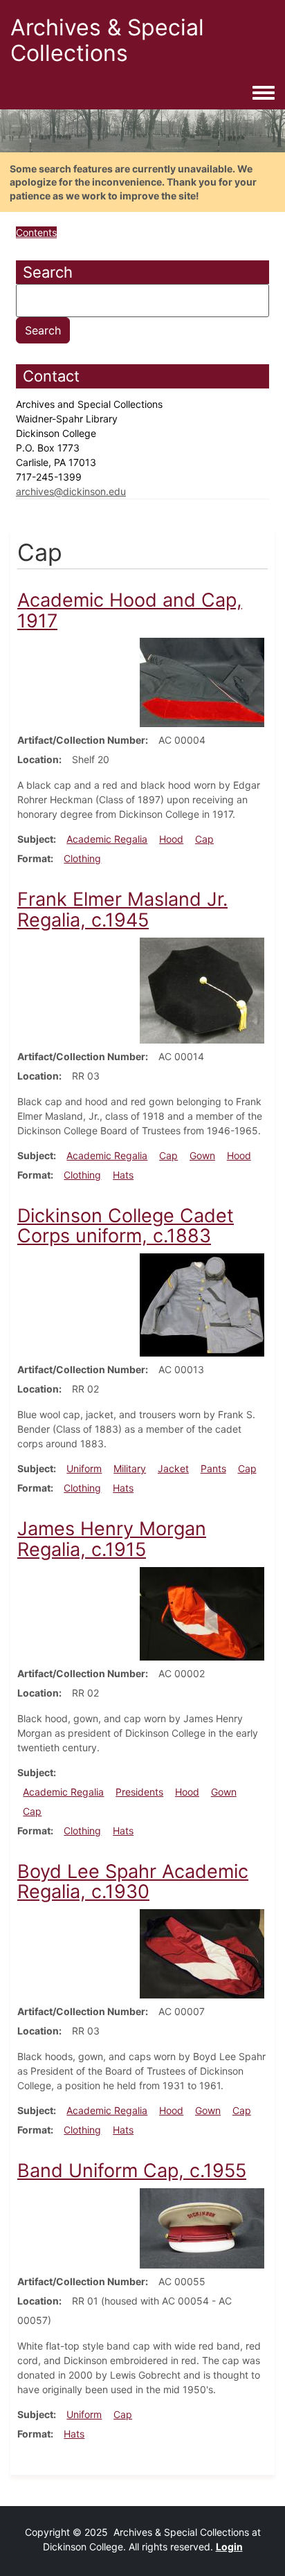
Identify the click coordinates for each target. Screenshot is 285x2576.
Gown (202, 1155)
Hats (123, 1175)
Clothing (82, 858)
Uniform (84, 1468)
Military (130, 1468)
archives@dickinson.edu (71, 491)
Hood (171, 839)
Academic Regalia (107, 839)
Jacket (173, 1468)
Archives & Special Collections (107, 40)
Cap (204, 839)
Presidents (139, 1792)
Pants (213, 1468)
